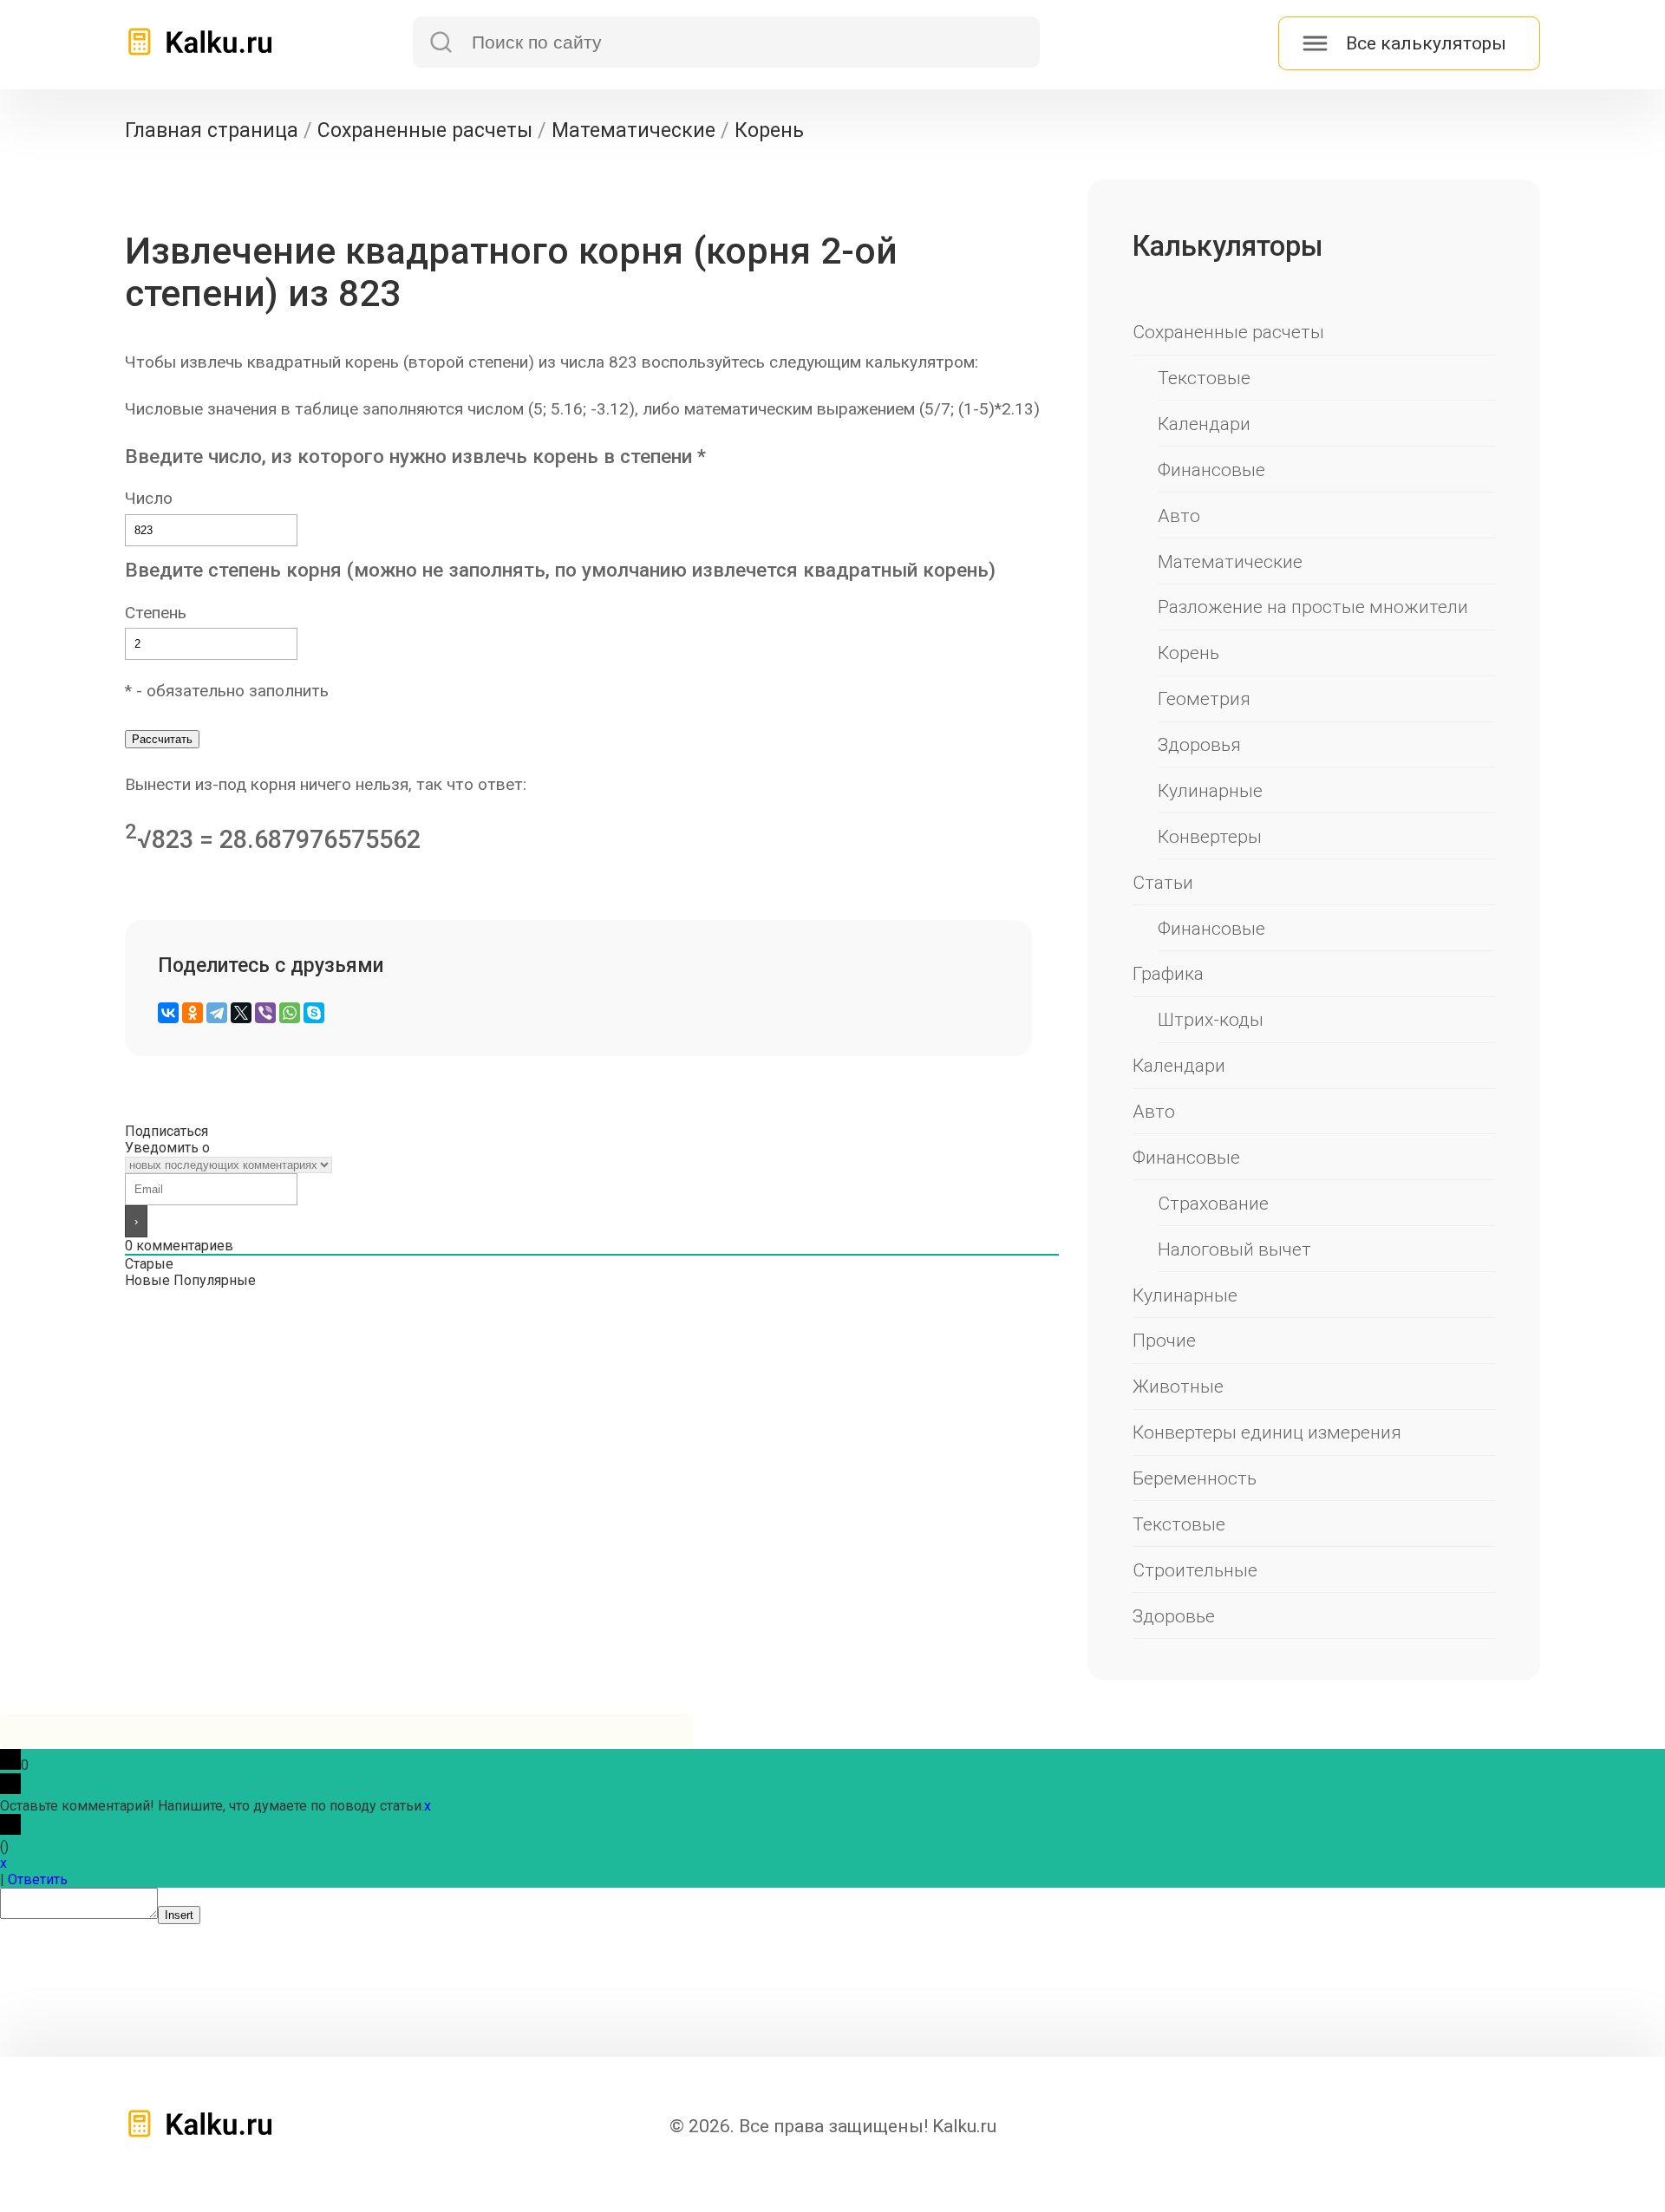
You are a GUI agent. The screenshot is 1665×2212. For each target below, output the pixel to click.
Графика (1168, 973)
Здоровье (1174, 1616)
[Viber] (265, 1013)
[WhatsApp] (290, 1013)
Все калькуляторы (1426, 43)
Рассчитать (162, 739)
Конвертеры (1210, 836)
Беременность (1195, 1478)
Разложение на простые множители (1313, 607)
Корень (1188, 653)
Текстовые (1204, 378)
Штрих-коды (1211, 1019)
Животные (1178, 1386)
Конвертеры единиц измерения (1267, 1432)
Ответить (38, 1879)
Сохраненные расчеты (1228, 332)
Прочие (1164, 1340)
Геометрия (1204, 698)
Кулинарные (1210, 790)
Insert (179, 1915)
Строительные (1195, 1570)
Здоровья (1199, 744)
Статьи (1163, 882)
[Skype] (314, 1013)
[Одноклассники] (193, 1013)
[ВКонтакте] (168, 1013)
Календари (1204, 424)
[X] (241, 1013)
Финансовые (1211, 470)
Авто (1179, 515)
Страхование (1213, 1203)
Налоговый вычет (1234, 1249)
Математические (1230, 561)
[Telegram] (217, 1013)
